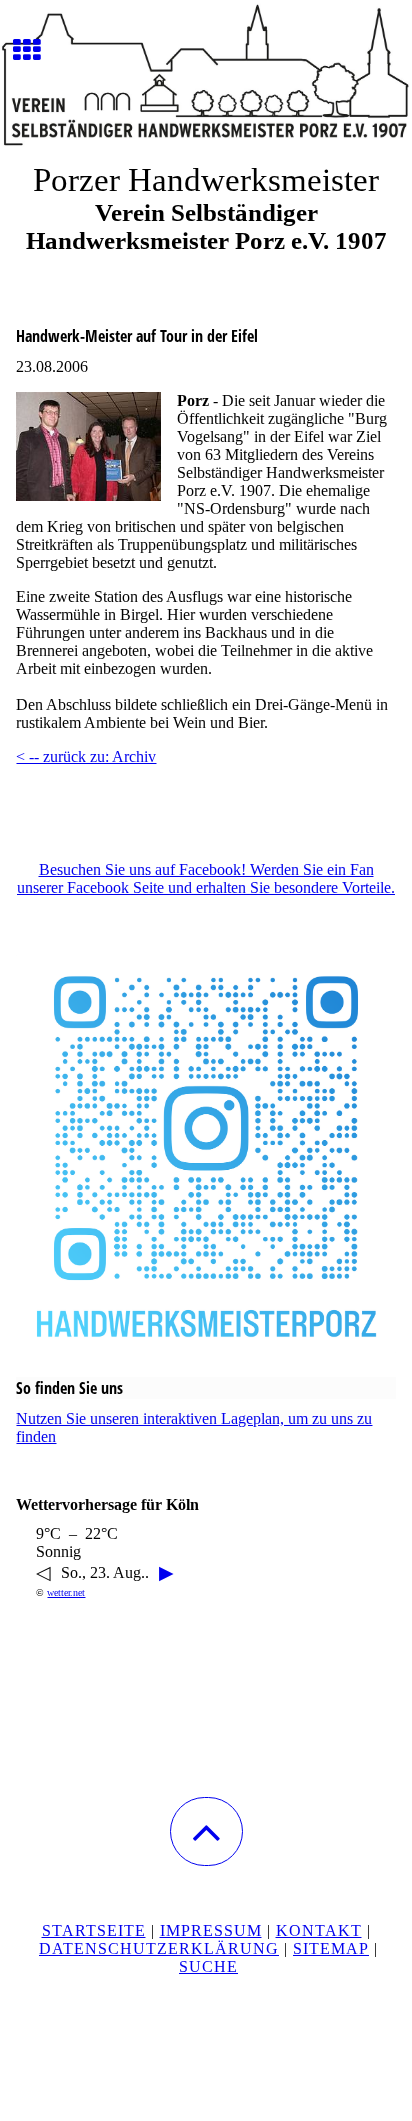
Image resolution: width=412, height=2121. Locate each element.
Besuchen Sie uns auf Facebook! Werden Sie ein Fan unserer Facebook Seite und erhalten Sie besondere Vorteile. (206, 878)
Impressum (211, 1930)
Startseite (94, 1930)
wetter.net (66, 1592)
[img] (206, 75)
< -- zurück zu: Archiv (86, 756)
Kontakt (319, 1930)
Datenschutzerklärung (159, 1948)
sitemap (331, 1948)
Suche (208, 1966)
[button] (206, 1831)
